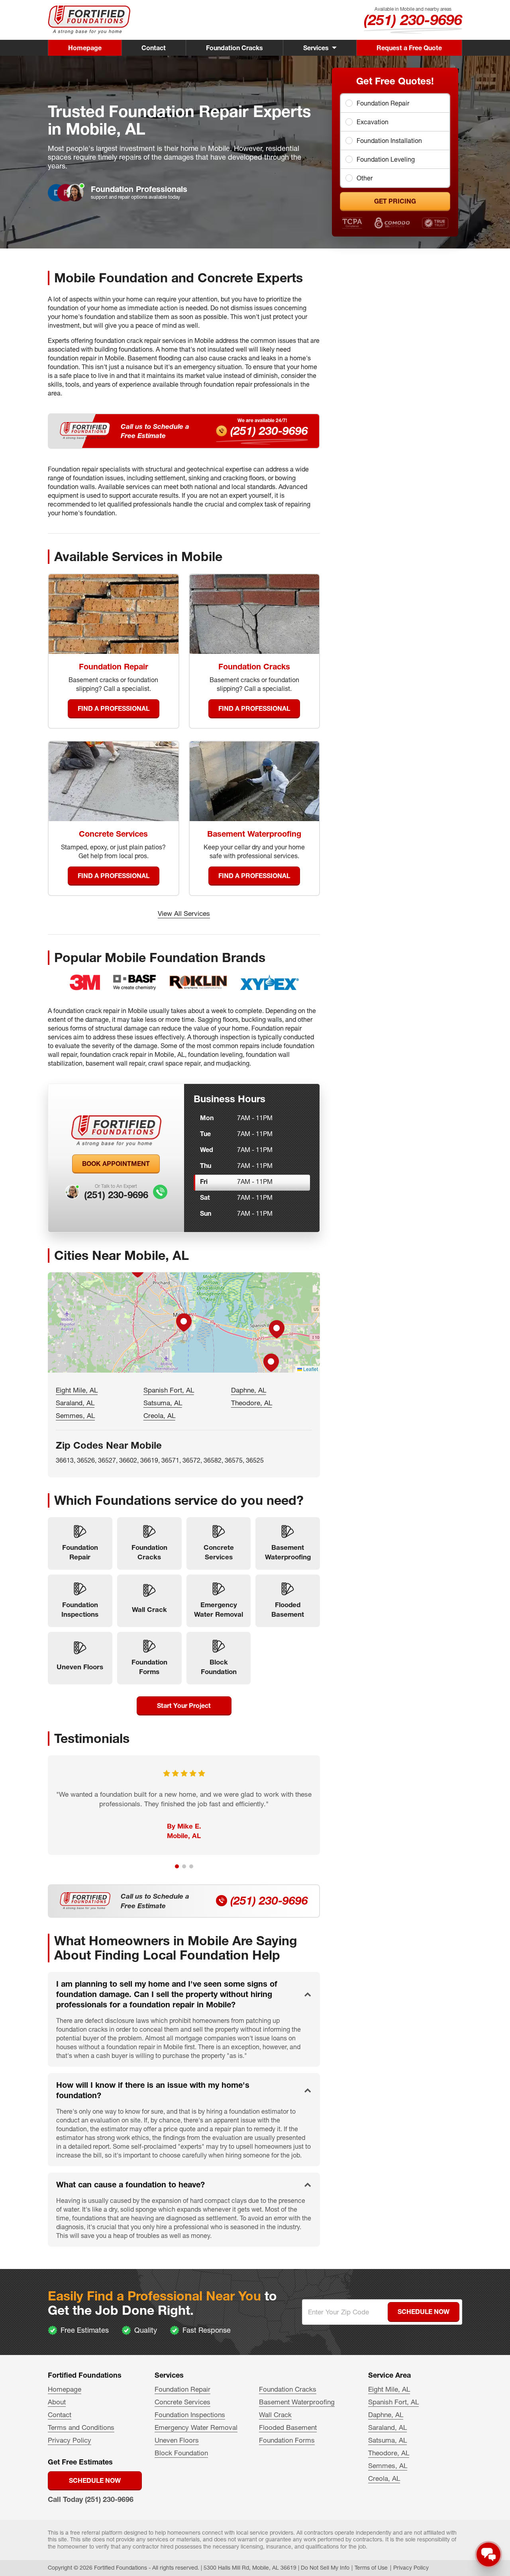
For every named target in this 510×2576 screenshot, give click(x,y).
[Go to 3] (191, 1866)
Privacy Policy (70, 2440)
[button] (184, 1322)
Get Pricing (395, 201)
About (57, 2402)
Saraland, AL (75, 1403)
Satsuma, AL (163, 1403)
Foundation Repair (383, 103)
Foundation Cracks (234, 48)
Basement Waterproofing (297, 2402)
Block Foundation (181, 2453)
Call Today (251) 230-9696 (91, 2499)
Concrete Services (182, 2402)
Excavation (373, 122)
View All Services (184, 913)
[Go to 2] (184, 1866)
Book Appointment (116, 1164)
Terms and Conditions (81, 2427)
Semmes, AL (75, 1415)
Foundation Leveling (386, 159)
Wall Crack (275, 2415)
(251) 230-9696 (413, 20)
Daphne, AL (249, 1390)
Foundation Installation (389, 141)
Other (365, 178)
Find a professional (114, 708)
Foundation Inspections (190, 2415)
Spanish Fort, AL (169, 1390)
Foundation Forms (287, 2440)
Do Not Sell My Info (325, 2568)
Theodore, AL (252, 1403)
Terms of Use (371, 2568)
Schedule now (95, 2480)
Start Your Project (184, 1706)
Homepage (85, 48)
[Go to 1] (177, 1866)
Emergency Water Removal (196, 2427)
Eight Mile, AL (77, 1390)
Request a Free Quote (409, 48)
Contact (154, 48)
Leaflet (310, 1369)
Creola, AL (159, 1415)
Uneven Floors (177, 2440)
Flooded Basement (288, 2427)
